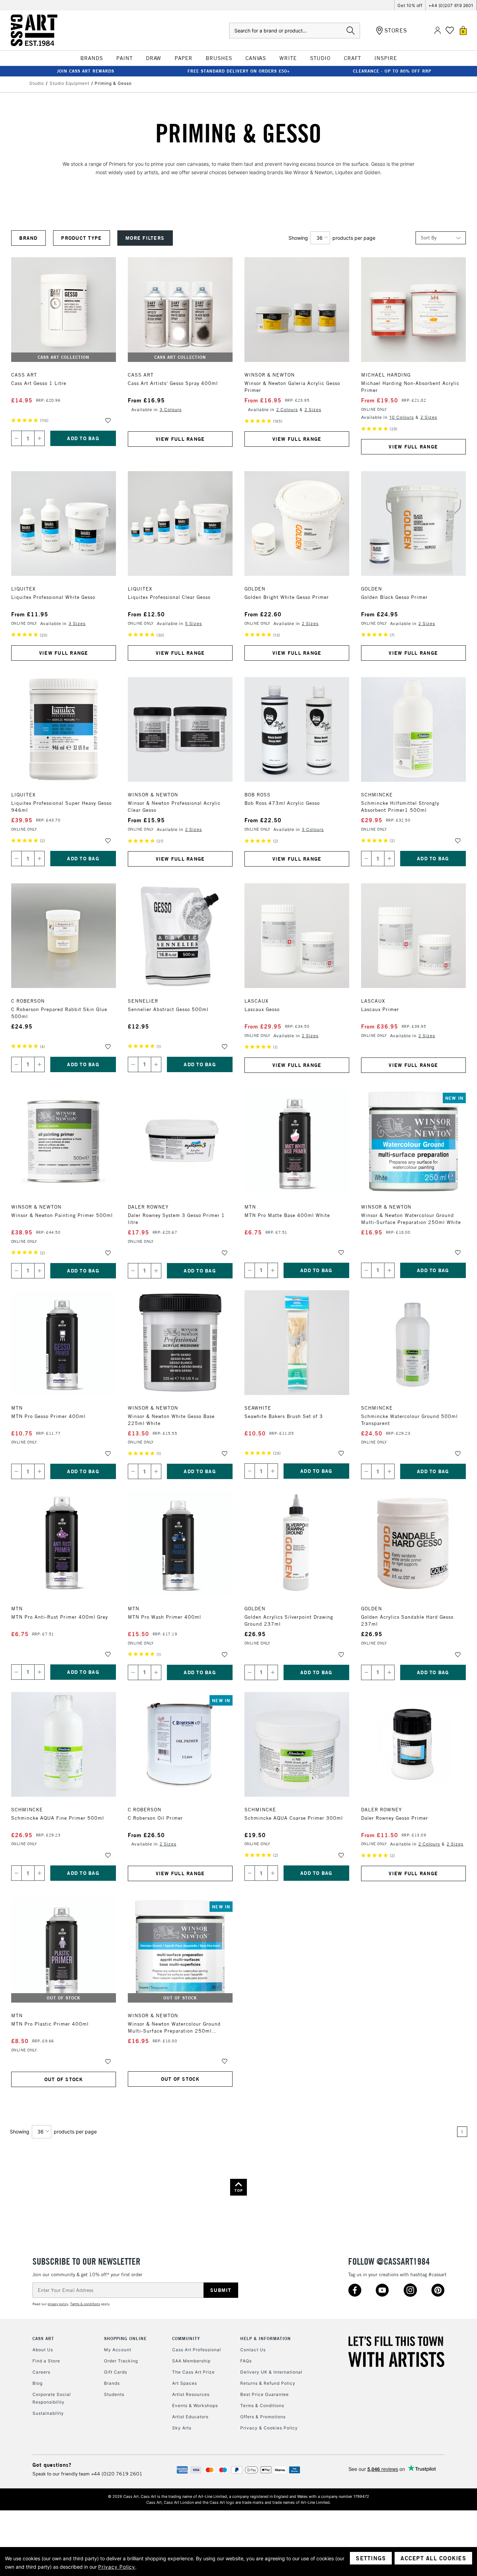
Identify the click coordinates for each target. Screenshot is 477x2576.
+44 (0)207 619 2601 (451, 5)
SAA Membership (191, 2361)
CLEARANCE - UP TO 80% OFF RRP (392, 71)
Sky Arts (182, 2428)
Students (114, 2394)
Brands (112, 2383)
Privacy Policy (117, 2567)
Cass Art (43, 2339)
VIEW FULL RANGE (180, 439)
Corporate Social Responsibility (52, 2398)
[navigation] (150, 238)
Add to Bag (83, 438)
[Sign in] (438, 31)
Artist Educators (190, 2417)
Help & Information (266, 2339)
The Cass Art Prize (193, 2372)
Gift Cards (116, 2372)
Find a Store (46, 2361)
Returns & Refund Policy (268, 2383)
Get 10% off (410, 5)
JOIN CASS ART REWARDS (86, 71)
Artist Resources (191, 2394)
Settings (371, 2558)
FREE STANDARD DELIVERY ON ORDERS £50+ (239, 71)
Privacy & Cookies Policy (269, 2428)
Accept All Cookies (433, 2558)
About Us (43, 2350)
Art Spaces (185, 2383)
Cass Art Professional (197, 2350)
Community (186, 2339)
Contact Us (253, 2350)
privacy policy (58, 2304)
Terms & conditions (85, 2304)
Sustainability (48, 2413)
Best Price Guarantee (265, 2394)
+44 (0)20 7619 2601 (117, 2474)
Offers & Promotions (263, 2417)
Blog (38, 2383)
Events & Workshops (195, 2406)
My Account (118, 2350)
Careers (41, 2372)
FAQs (246, 2361)
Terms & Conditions (262, 2406)
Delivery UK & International (271, 2372)
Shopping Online (125, 2339)
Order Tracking (121, 2361)
